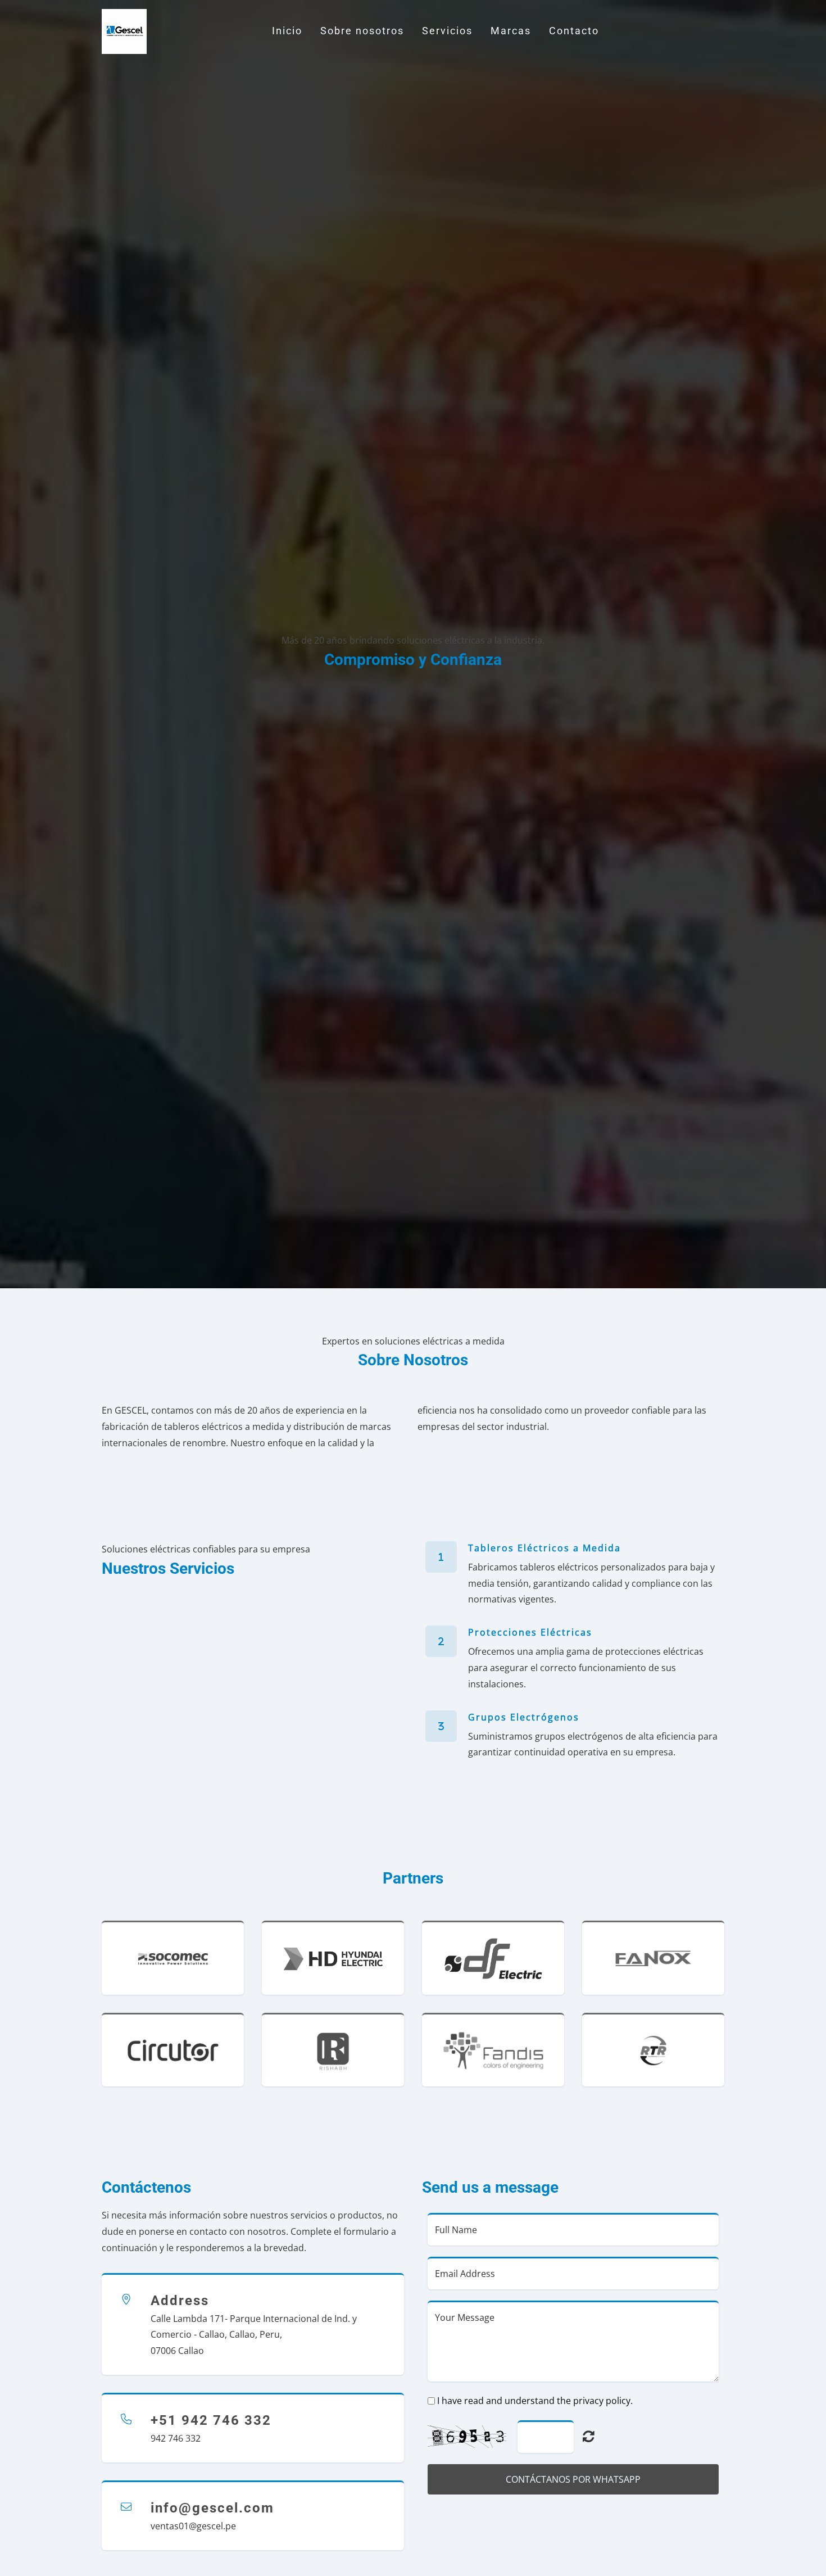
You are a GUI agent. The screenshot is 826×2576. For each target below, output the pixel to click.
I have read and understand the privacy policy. (535, 2401)
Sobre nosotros (362, 31)
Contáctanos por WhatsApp (573, 2479)
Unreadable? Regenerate (589, 2436)
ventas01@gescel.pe (193, 2526)
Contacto (574, 31)
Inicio (287, 31)
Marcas (511, 31)
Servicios (447, 31)
